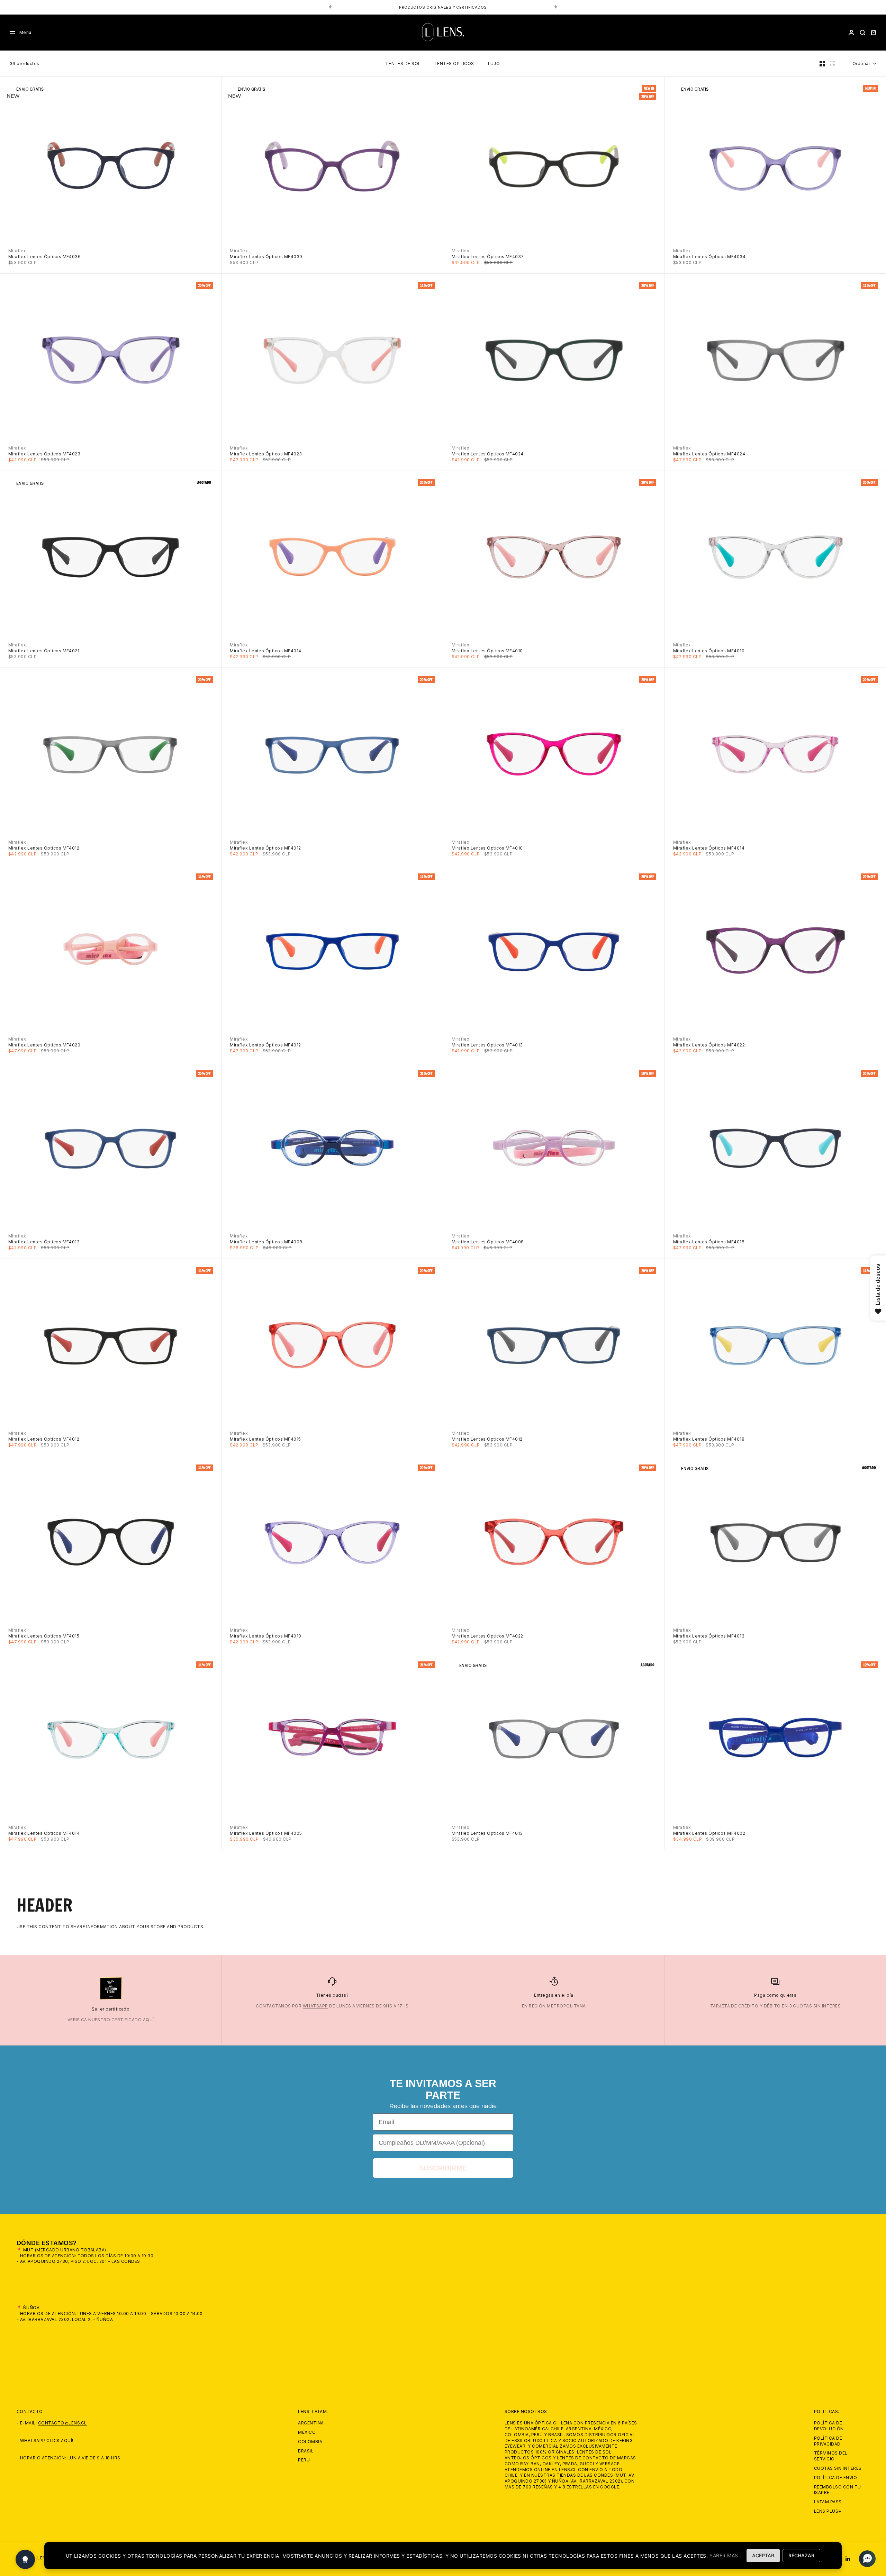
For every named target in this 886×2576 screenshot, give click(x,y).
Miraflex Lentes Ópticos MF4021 (44, 651)
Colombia (310, 2442)
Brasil (306, 2451)
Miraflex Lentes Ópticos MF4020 (44, 1045)
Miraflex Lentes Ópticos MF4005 (266, 1833)
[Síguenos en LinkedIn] (848, 2559)
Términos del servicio (831, 2456)
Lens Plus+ (828, 2511)
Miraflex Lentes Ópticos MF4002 (709, 1833)
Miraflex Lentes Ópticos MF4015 (265, 1439)
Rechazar (801, 2555)
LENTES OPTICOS (454, 64)
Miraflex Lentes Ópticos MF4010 (487, 651)
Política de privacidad (828, 2441)
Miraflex (17, 251)
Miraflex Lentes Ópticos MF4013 (487, 1045)
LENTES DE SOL (404, 64)
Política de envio (835, 2478)
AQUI (473, 7)
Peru (304, 2460)
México (307, 2432)
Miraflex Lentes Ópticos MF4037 (488, 257)
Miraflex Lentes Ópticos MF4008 (266, 1242)
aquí (148, 2020)
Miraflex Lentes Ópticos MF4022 (709, 1045)
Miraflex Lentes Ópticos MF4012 (44, 848)
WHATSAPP (315, 2006)
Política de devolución (829, 2426)
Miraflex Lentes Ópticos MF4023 (44, 454)
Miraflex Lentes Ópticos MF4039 (266, 257)
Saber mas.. (725, 2555)
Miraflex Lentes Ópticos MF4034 (709, 257)
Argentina (311, 2423)
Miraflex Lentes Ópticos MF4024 (488, 454)
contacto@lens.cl (62, 2423)
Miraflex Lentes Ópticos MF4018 (709, 1242)
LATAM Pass (828, 2502)
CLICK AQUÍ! (60, 2441)
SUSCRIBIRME (443, 2168)
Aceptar (763, 2555)
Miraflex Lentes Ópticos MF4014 (265, 651)
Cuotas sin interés (838, 2468)
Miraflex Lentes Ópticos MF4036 (44, 257)
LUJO (494, 64)
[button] (865, 2559)
